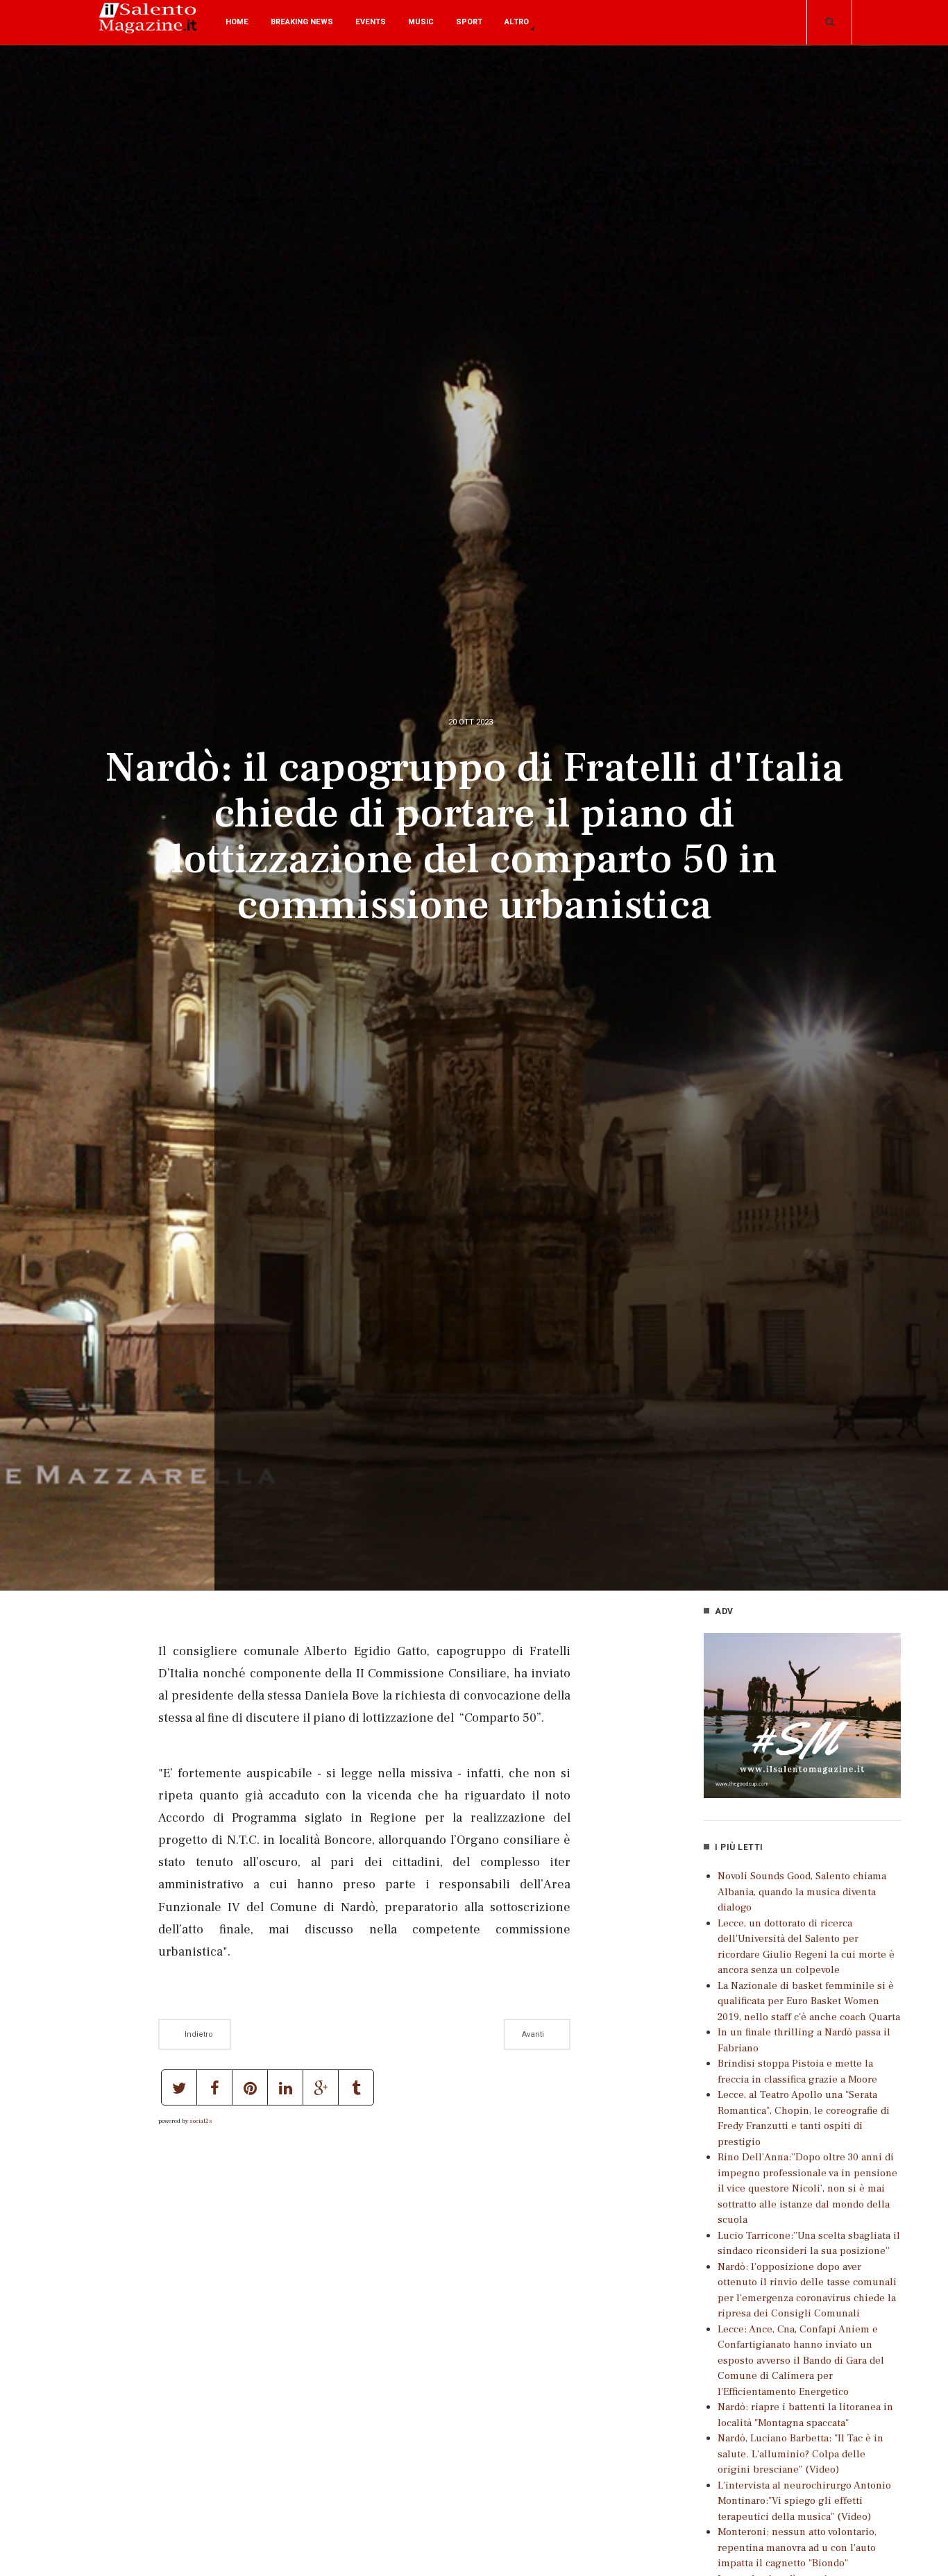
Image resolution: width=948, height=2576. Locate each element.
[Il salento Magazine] (150, 28)
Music (421, 22)
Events (371, 22)
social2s (201, 2121)
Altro (517, 22)
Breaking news (302, 22)
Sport (469, 22)
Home (237, 22)
